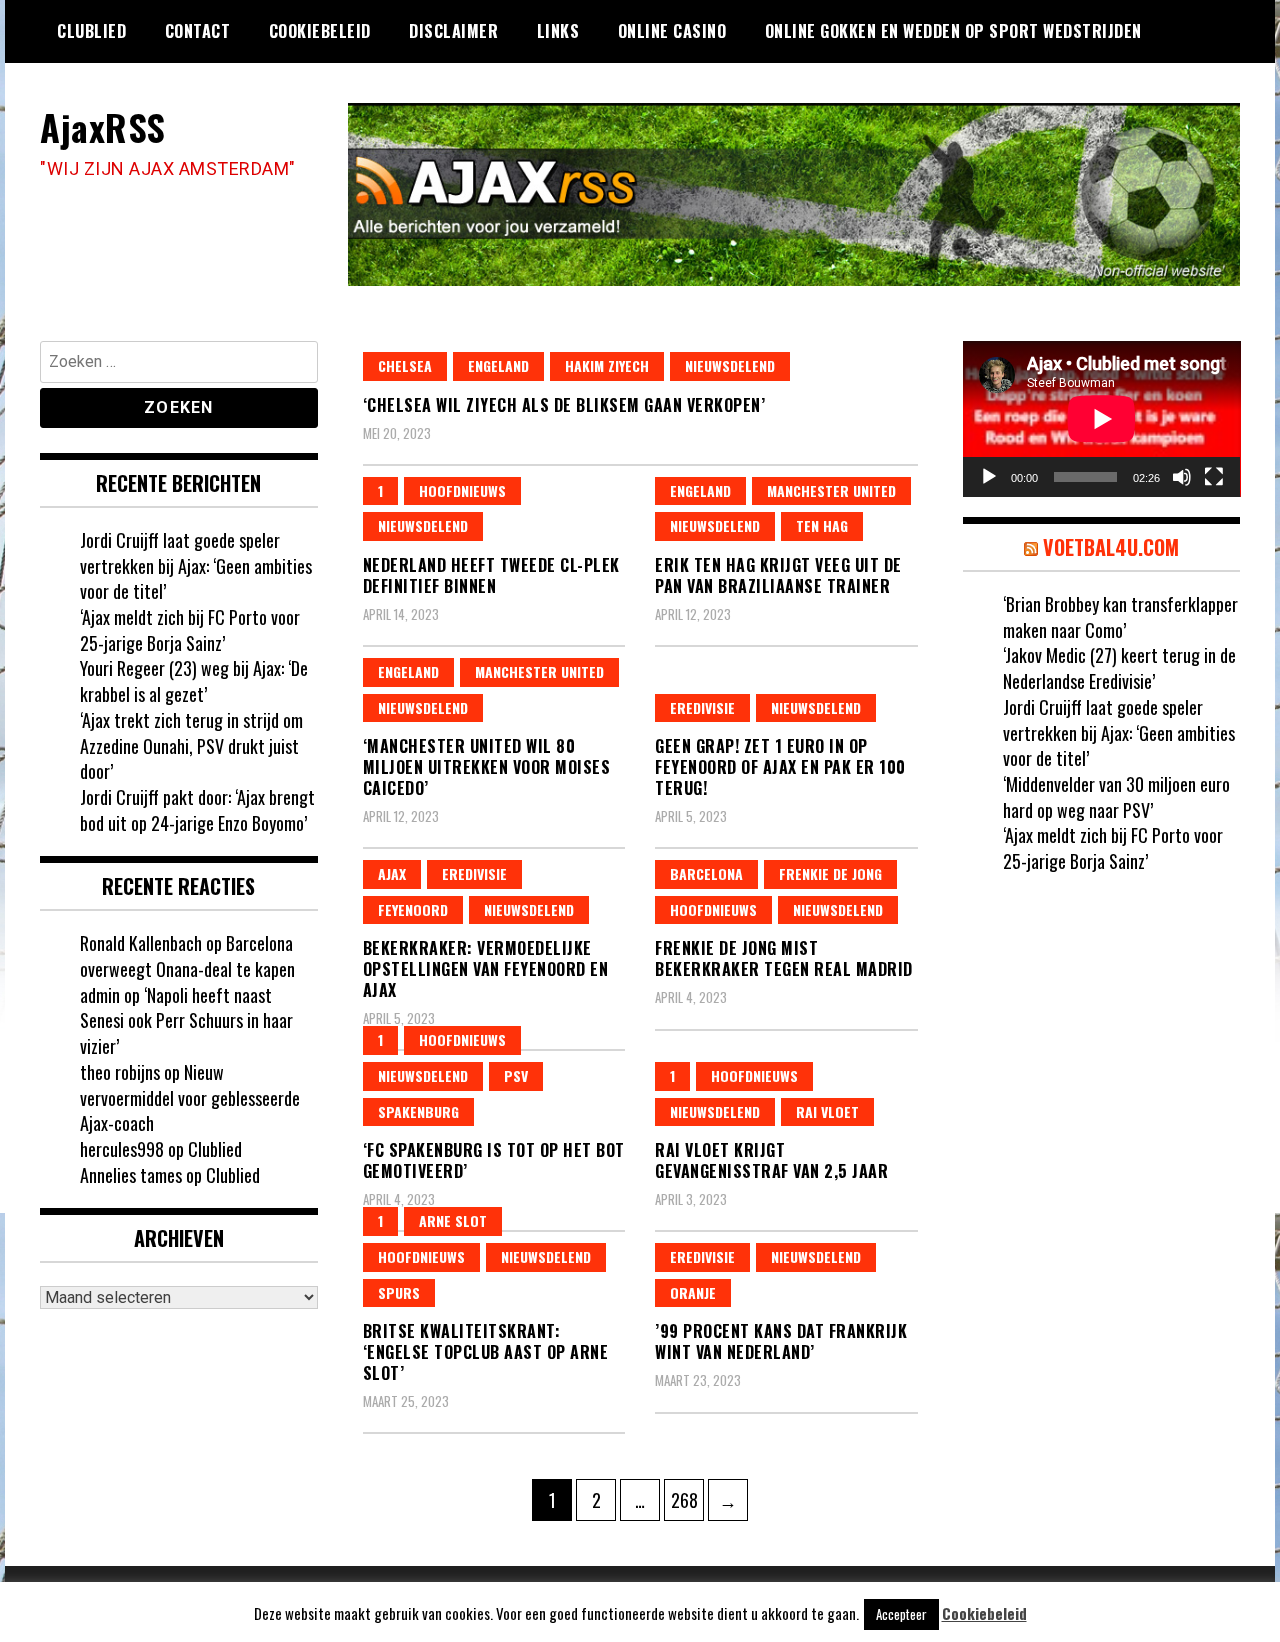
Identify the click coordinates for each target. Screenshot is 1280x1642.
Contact (198, 31)
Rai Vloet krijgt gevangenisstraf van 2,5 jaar (771, 1160)
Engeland (498, 365)
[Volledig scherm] (1214, 477)
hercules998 (122, 1149)
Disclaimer (453, 31)
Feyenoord (413, 909)
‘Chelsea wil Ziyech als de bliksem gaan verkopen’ (564, 405)
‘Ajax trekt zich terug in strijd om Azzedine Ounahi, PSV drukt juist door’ (191, 745)
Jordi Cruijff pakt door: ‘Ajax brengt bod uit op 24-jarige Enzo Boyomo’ (197, 810)
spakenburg (418, 1111)
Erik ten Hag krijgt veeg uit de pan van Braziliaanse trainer (778, 575)
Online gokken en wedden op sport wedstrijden (953, 31)
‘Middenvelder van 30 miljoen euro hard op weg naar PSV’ (1116, 797)
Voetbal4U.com (1111, 547)
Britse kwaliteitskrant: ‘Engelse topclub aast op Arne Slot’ (486, 1352)
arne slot (453, 1220)
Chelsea (405, 365)
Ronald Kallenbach (141, 943)
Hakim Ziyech (607, 365)
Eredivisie (702, 707)
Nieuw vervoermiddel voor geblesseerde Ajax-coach (190, 1097)
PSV (516, 1075)
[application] (1102, 419)
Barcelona (706, 873)
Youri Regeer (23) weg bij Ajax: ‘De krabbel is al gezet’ (194, 681)
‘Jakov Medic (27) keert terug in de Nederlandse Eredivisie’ (1119, 668)
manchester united (831, 490)
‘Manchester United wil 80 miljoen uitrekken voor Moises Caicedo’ (487, 767)
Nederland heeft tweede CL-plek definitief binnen (491, 575)
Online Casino (672, 31)
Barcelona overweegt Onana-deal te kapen (187, 956)
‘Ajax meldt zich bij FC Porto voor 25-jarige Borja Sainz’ (190, 630)
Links (558, 31)
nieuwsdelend (730, 365)
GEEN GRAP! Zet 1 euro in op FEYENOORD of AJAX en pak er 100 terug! (780, 767)
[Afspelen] (989, 477)
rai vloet (827, 1111)
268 (687, 1499)
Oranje (693, 1292)
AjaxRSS (103, 126)
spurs (399, 1292)
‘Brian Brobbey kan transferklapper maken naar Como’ (1120, 617)
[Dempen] (1182, 477)
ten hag (822, 525)
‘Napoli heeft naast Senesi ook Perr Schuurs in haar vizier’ (186, 1020)
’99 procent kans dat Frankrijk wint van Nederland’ (781, 1341)
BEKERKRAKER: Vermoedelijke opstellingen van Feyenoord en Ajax (486, 969)
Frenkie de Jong (830, 873)
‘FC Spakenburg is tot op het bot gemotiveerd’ (494, 1160)
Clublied (91, 31)
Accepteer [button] (901, 1614)
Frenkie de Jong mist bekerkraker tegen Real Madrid (784, 958)
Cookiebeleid (320, 31)
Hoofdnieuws (462, 490)
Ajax (392, 873)
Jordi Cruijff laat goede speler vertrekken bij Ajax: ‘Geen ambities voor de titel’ (196, 565)
